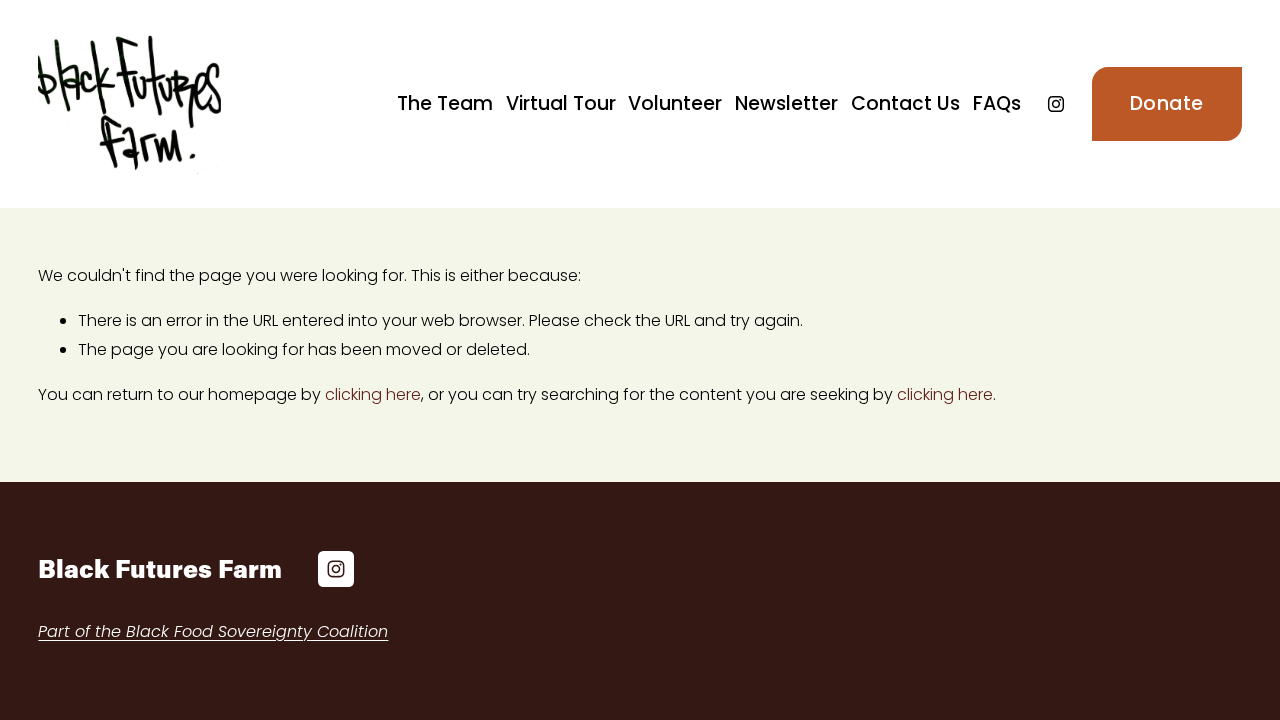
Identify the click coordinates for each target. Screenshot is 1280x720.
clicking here (373, 394)
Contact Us (905, 103)
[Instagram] (1056, 104)
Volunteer (675, 103)
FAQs (997, 103)
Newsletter (786, 103)
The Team (445, 103)
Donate (1166, 103)
